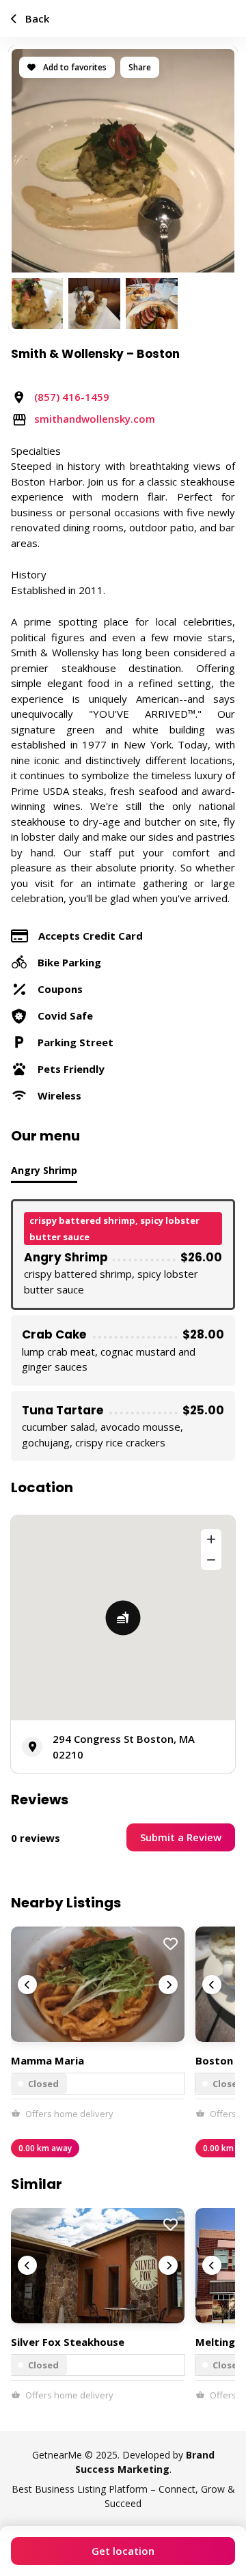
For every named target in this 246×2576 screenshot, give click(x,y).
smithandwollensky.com (95, 419)
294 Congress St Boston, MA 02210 (124, 1747)
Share (140, 67)
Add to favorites (74, 67)
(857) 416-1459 (72, 397)
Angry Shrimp (44, 1170)
